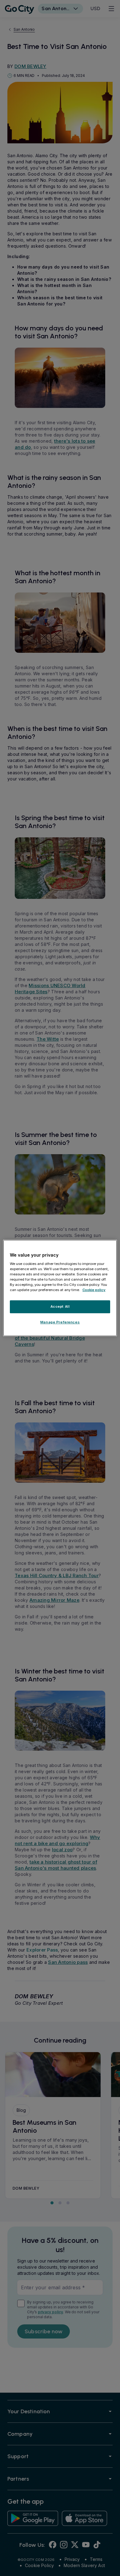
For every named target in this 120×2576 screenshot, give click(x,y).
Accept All (60, 1306)
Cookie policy (94, 1290)
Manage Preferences (60, 1322)
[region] (60, 1288)
